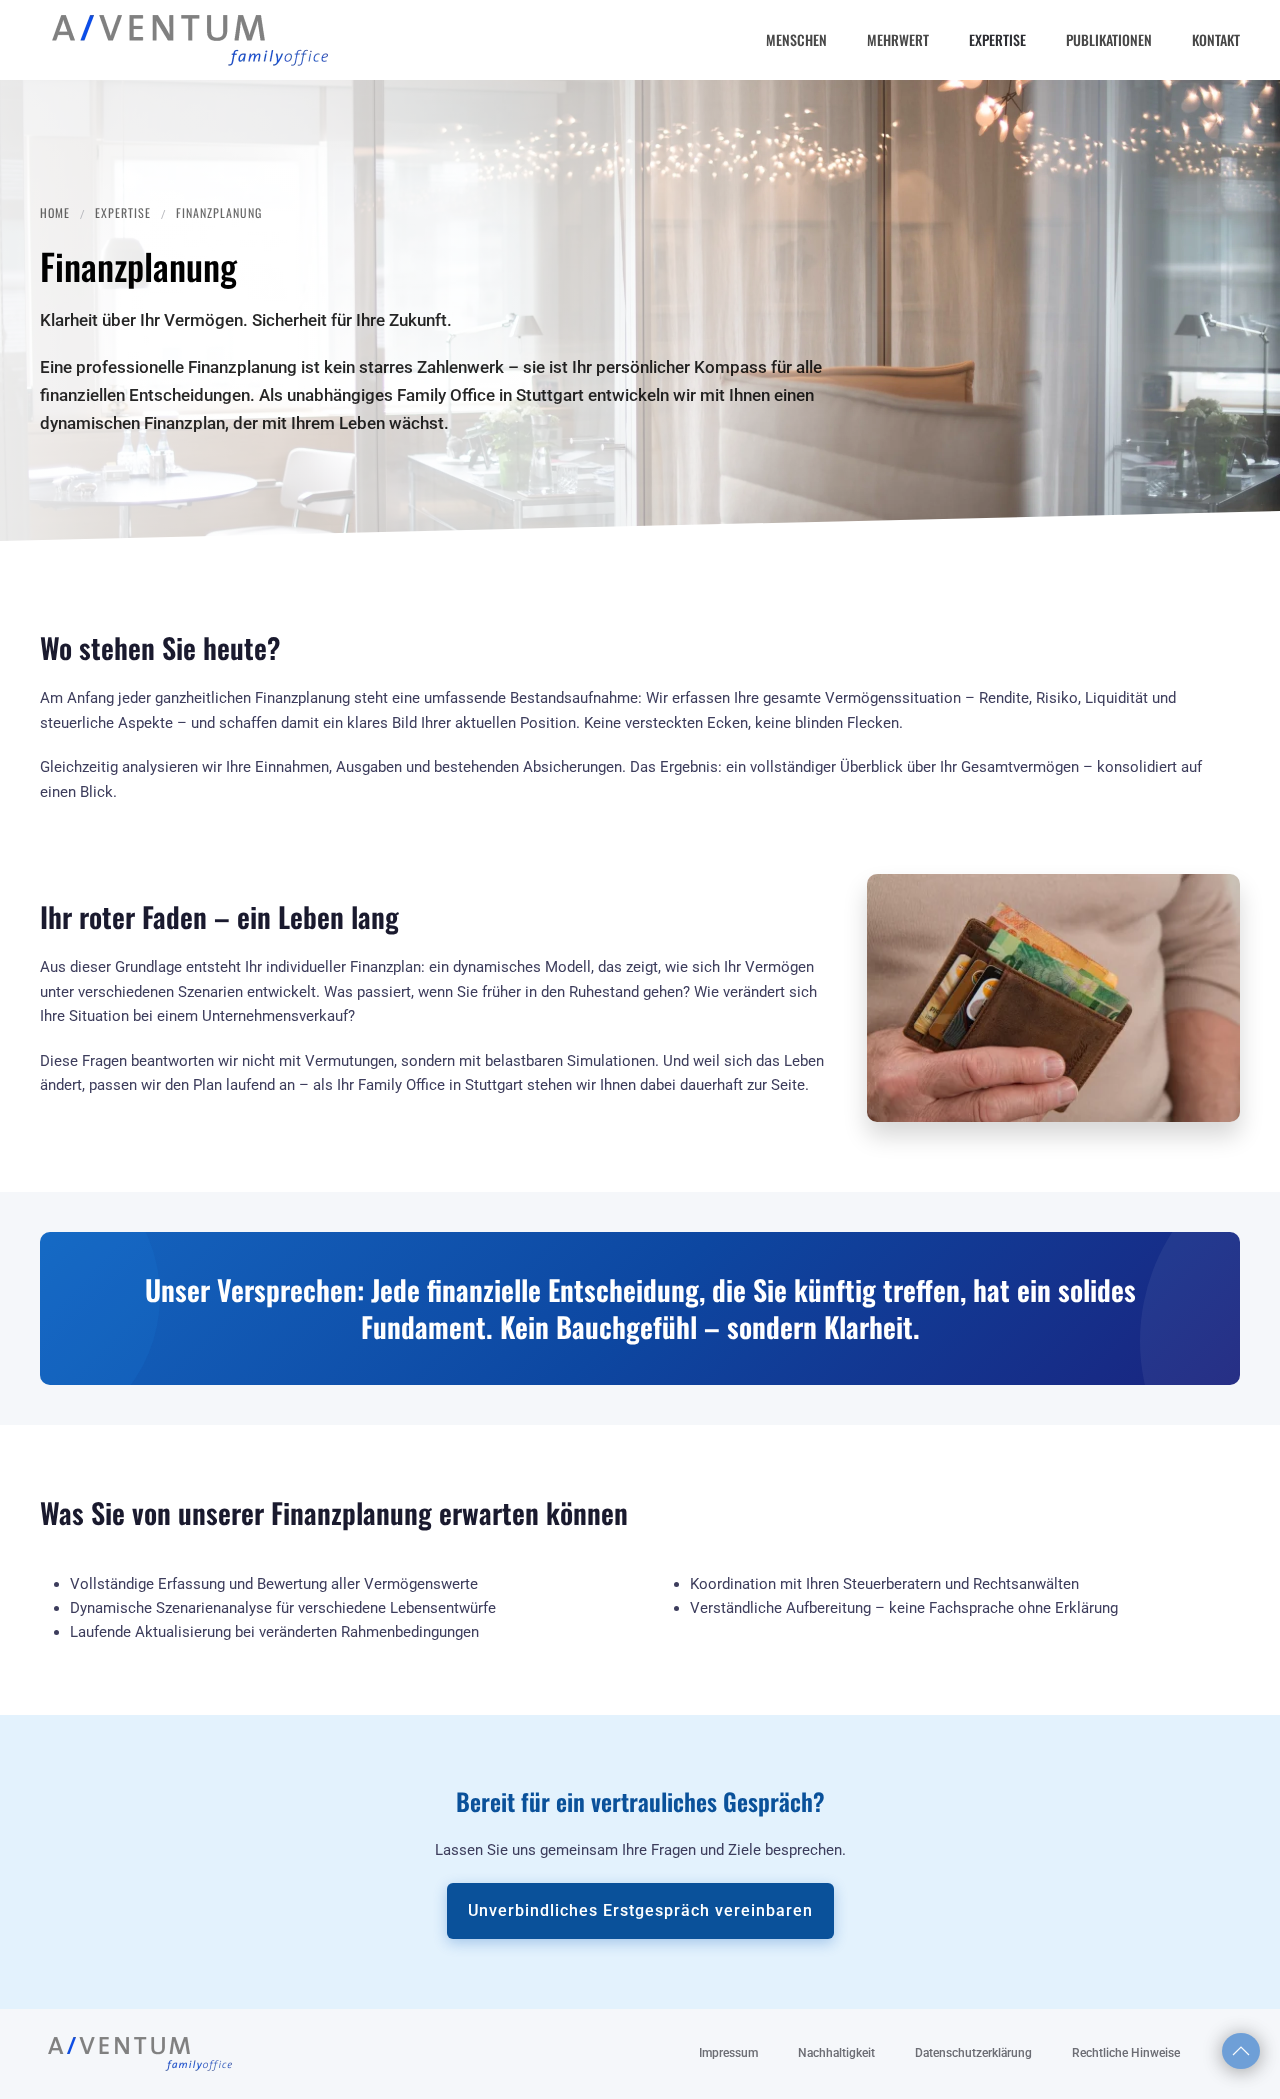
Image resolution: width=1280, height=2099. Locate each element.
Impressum (728, 2053)
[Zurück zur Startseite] (190, 40)
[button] (1241, 2051)
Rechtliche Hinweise (1126, 2053)
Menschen (796, 39)
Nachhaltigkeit (836, 2053)
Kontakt (1216, 39)
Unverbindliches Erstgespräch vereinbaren (640, 1910)
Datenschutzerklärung (973, 2053)
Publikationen (1109, 39)
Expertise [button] (997, 39)
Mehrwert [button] (898, 39)
